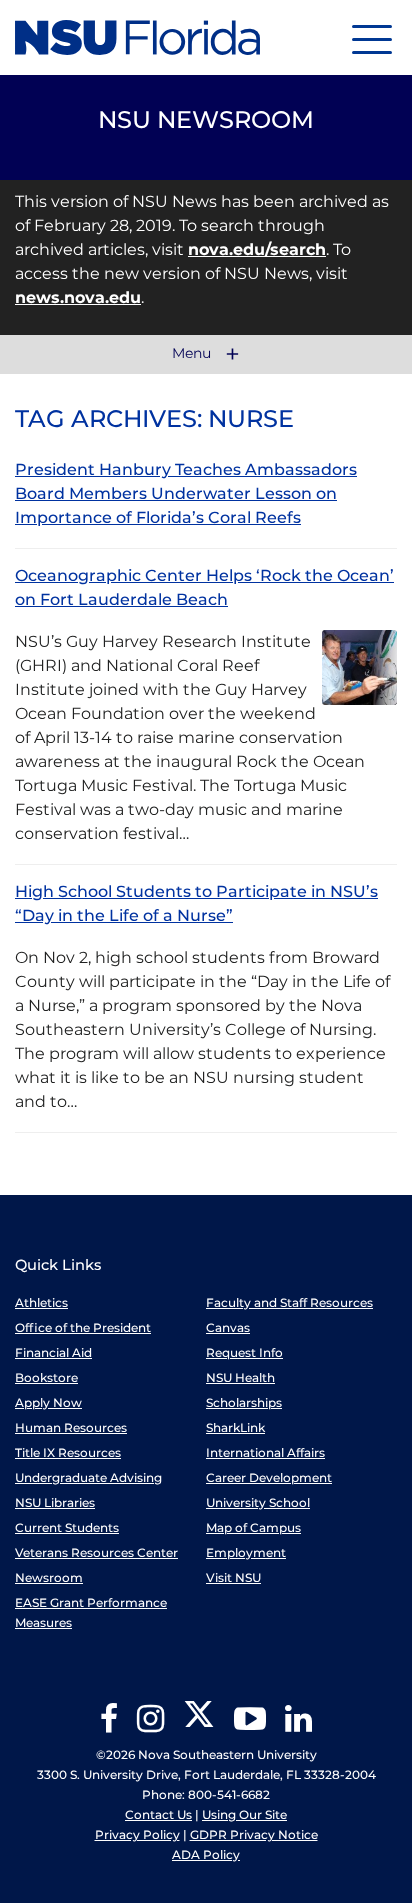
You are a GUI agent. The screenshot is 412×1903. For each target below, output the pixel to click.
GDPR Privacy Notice (254, 1834)
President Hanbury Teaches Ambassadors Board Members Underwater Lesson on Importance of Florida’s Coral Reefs (186, 493)
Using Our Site (244, 1814)
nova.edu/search (257, 249)
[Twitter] (199, 1725)
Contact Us (158, 1814)
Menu (193, 354)
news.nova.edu (78, 297)
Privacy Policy (137, 1834)
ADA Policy (206, 1854)
